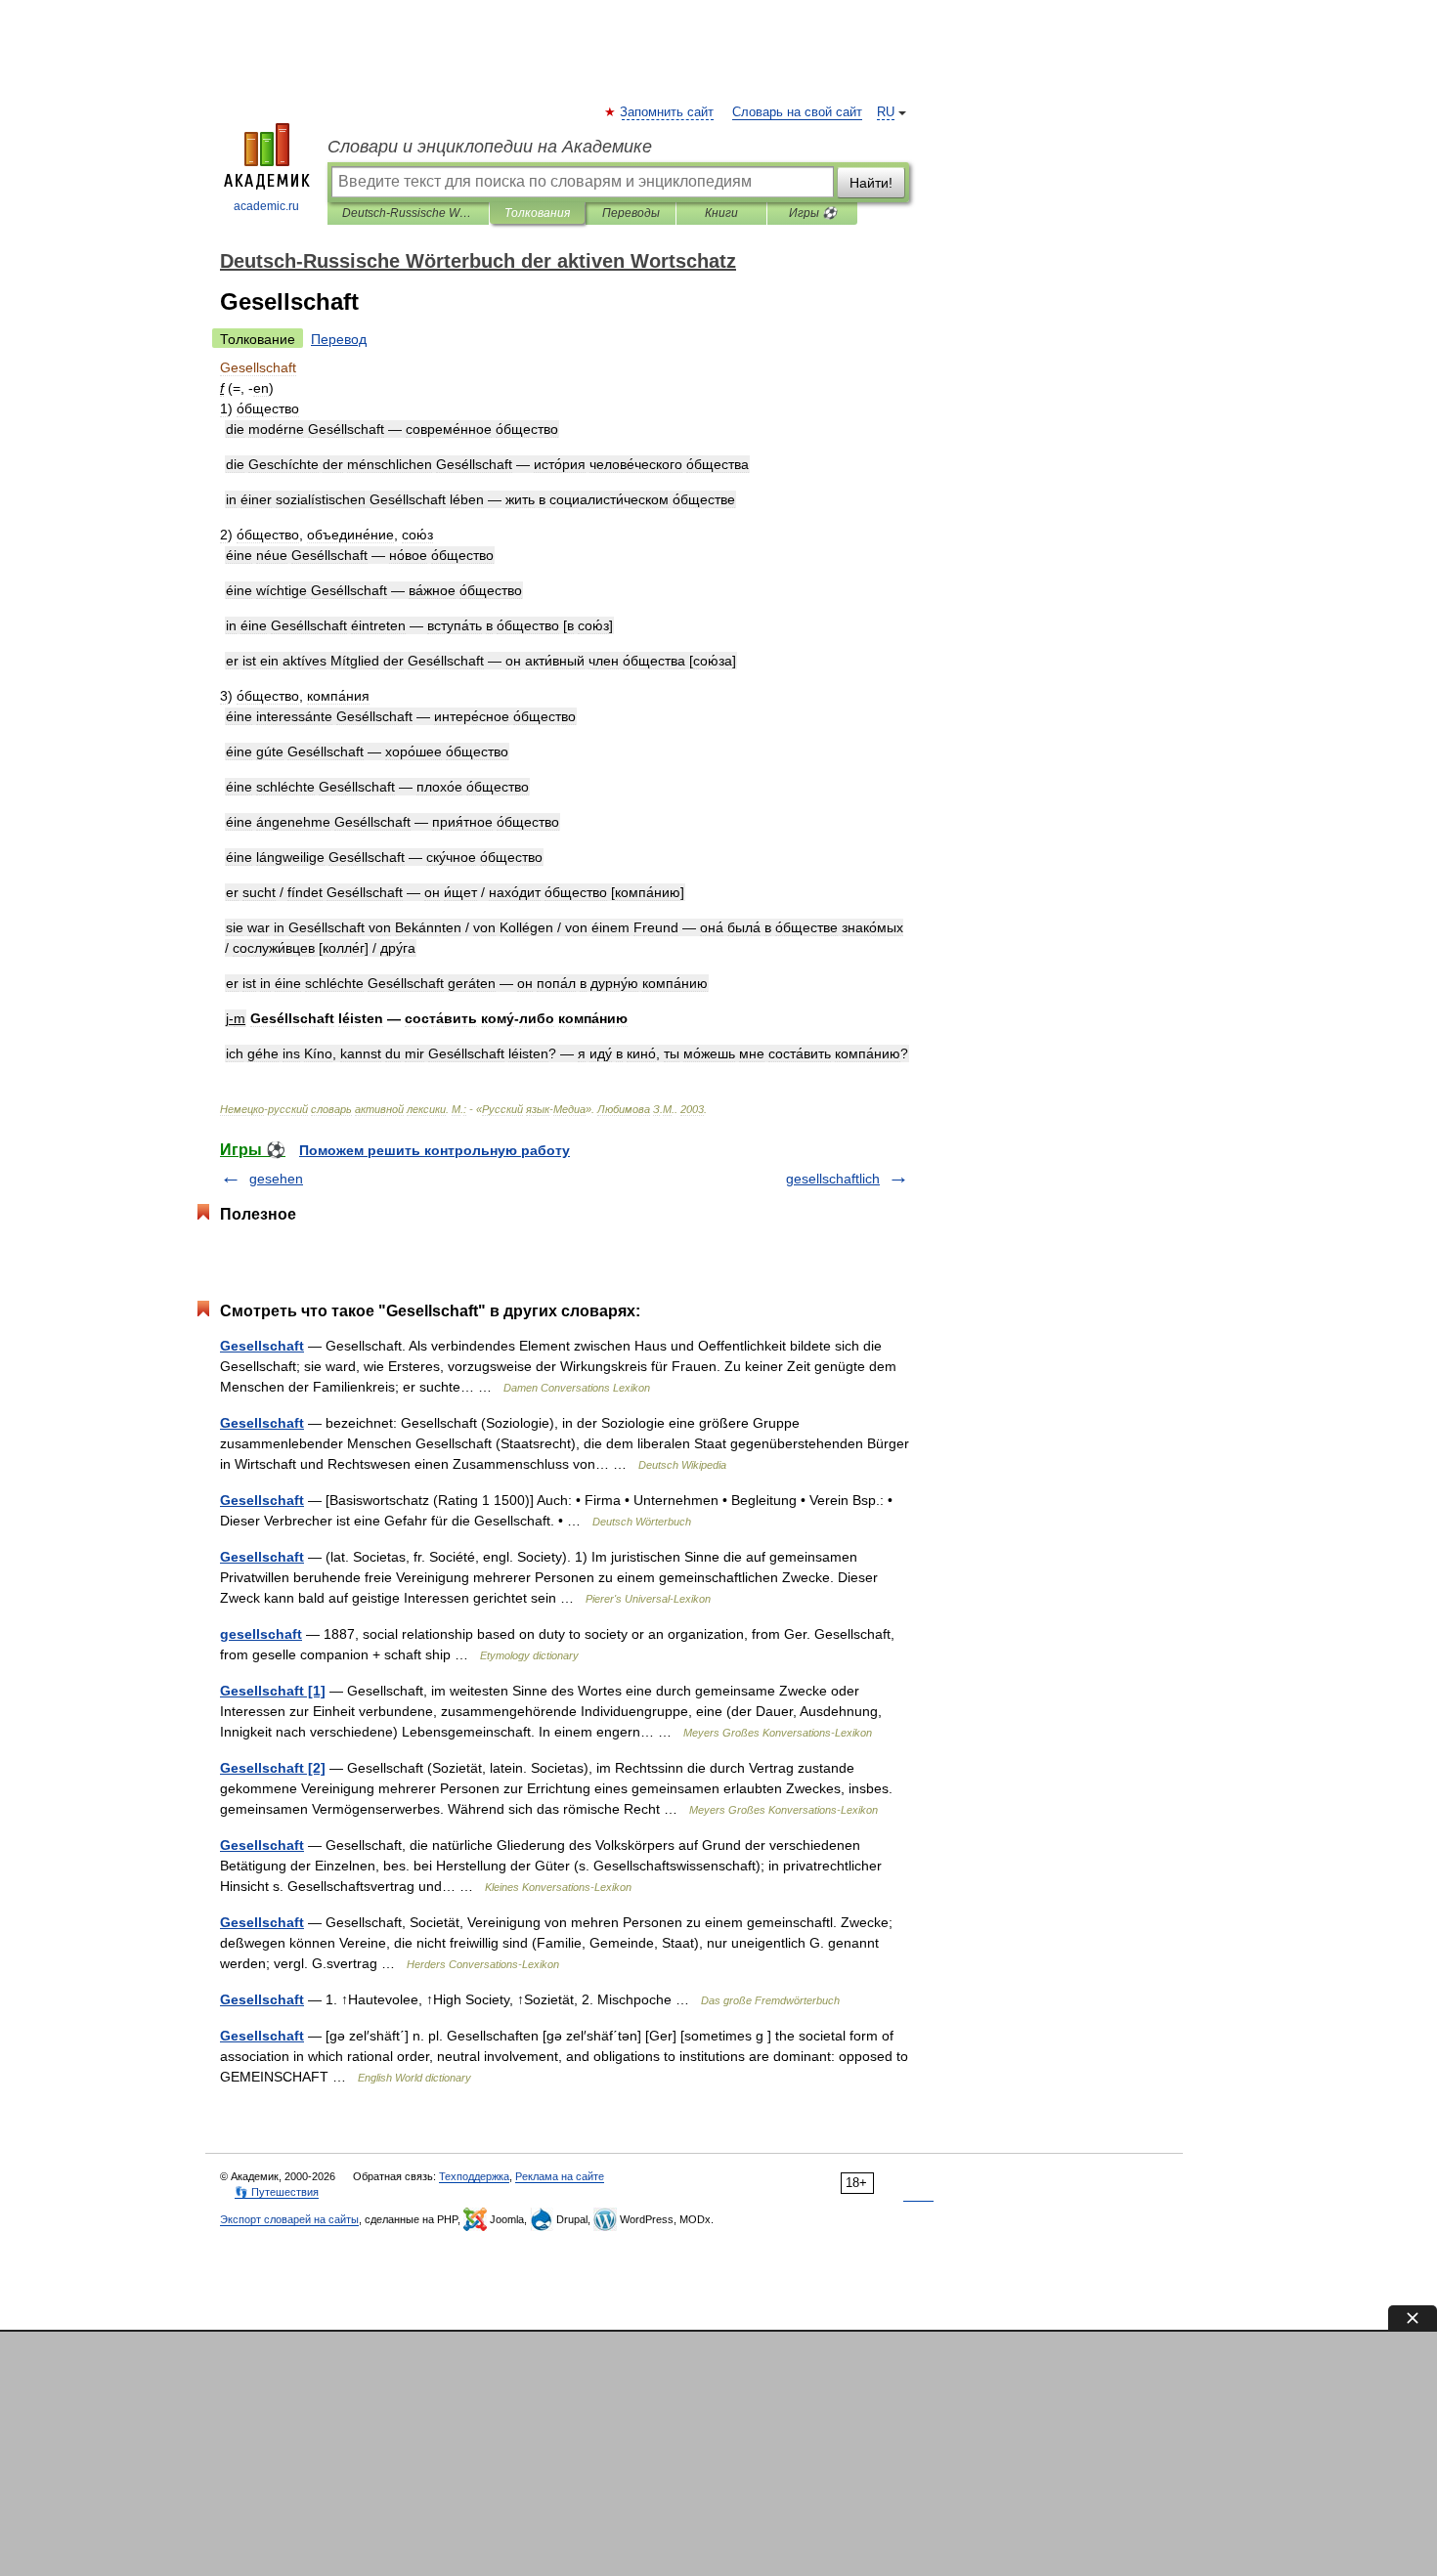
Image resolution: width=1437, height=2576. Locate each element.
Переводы (631, 213)
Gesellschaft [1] (273, 1691)
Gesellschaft (262, 1346)
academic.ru (266, 206)
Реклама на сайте (560, 2176)
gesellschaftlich (833, 1179)
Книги (721, 213)
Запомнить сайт (668, 112)
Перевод (339, 339)
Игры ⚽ (813, 213)
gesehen (276, 1179)
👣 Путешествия (277, 2192)
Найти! (871, 183)
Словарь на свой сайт (797, 112)
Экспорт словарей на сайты (289, 2219)
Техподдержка (474, 2176)
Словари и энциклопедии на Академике (490, 147)
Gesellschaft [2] (273, 1768)
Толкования (537, 213)
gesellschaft (261, 1634)
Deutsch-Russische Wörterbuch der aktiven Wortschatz (408, 213)
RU (886, 112)
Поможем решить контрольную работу (435, 1150)
